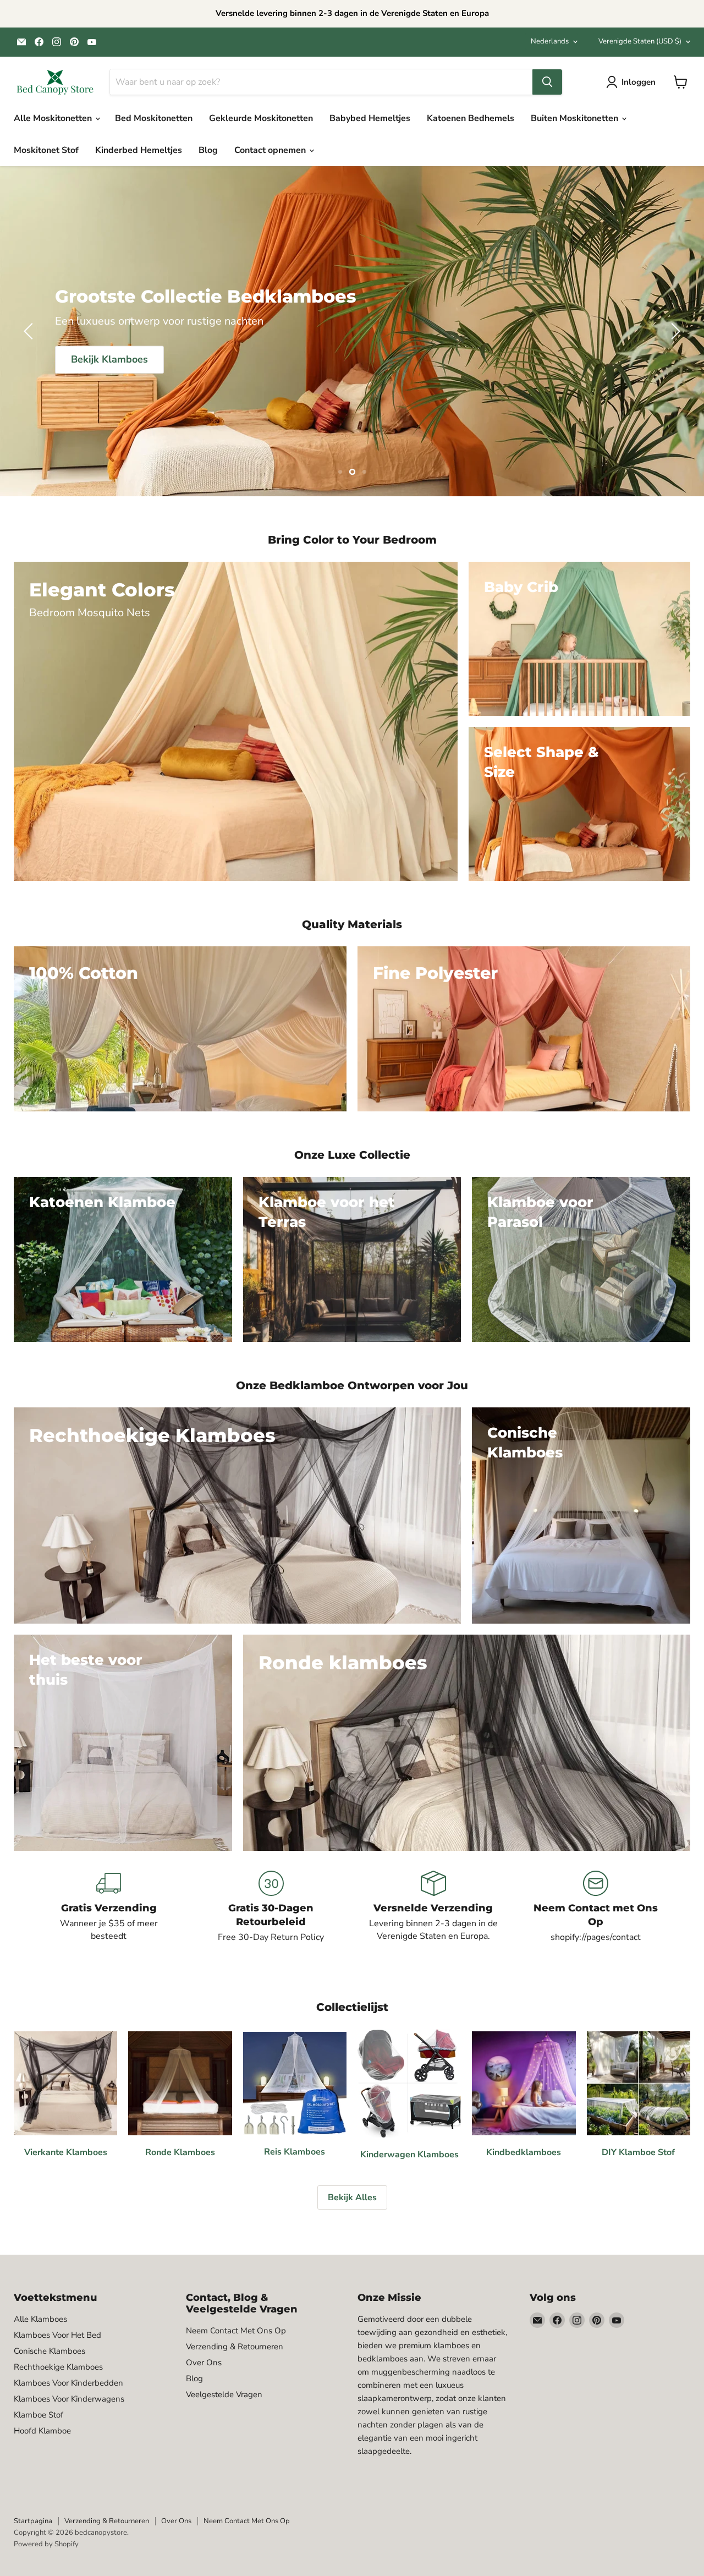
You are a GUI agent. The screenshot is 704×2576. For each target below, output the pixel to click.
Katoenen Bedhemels (471, 118)
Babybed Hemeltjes (370, 118)
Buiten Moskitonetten (576, 118)
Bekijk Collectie (352, 348)
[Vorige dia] (30, 331)
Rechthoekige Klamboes (58, 2367)
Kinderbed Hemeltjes (139, 150)
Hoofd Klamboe (42, 2431)
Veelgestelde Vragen (224, 2394)
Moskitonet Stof (46, 150)
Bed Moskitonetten (154, 118)
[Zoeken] (547, 82)
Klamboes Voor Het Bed (57, 2335)
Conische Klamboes (50, 2351)
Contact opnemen (271, 150)
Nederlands (550, 41)
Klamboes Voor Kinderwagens (69, 2399)
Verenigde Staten (640, 41)
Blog (208, 150)
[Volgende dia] (674, 331)
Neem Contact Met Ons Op (236, 2331)
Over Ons (204, 2363)
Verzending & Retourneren (235, 2347)
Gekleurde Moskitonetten (261, 118)
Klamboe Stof (38, 2415)
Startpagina (33, 2521)
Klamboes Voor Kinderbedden (68, 2383)
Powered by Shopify (46, 2544)
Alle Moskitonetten (54, 118)
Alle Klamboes (40, 2319)
